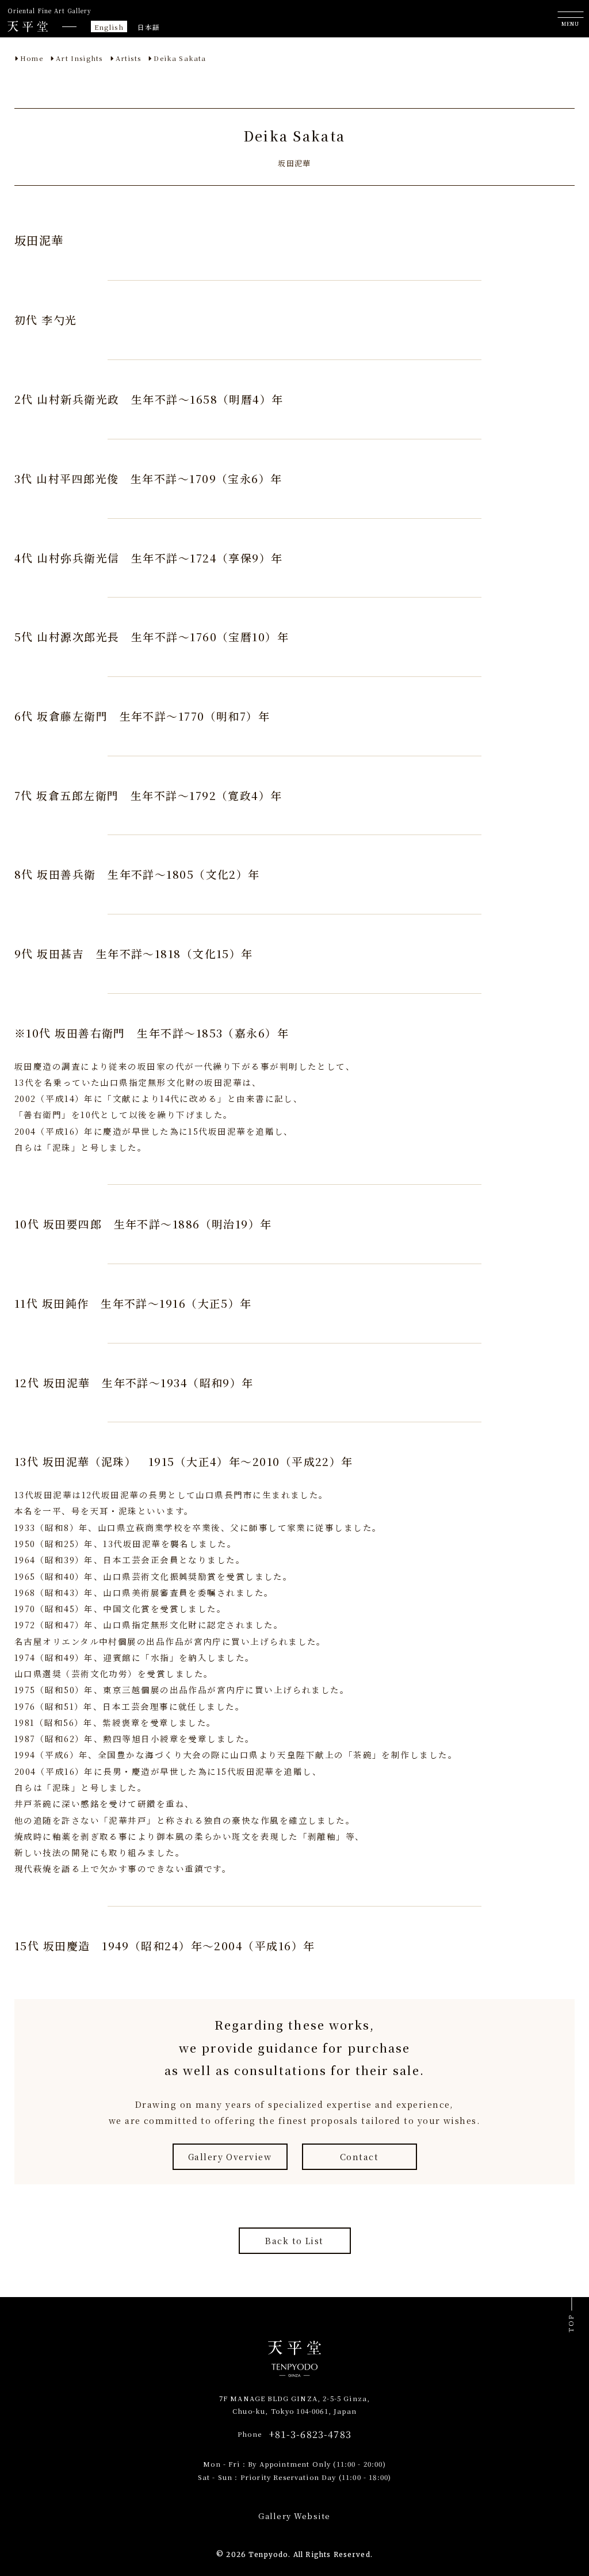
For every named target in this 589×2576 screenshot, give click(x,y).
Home (32, 58)
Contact (359, 2156)
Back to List (294, 2240)
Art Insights (79, 58)
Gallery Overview (230, 2156)
